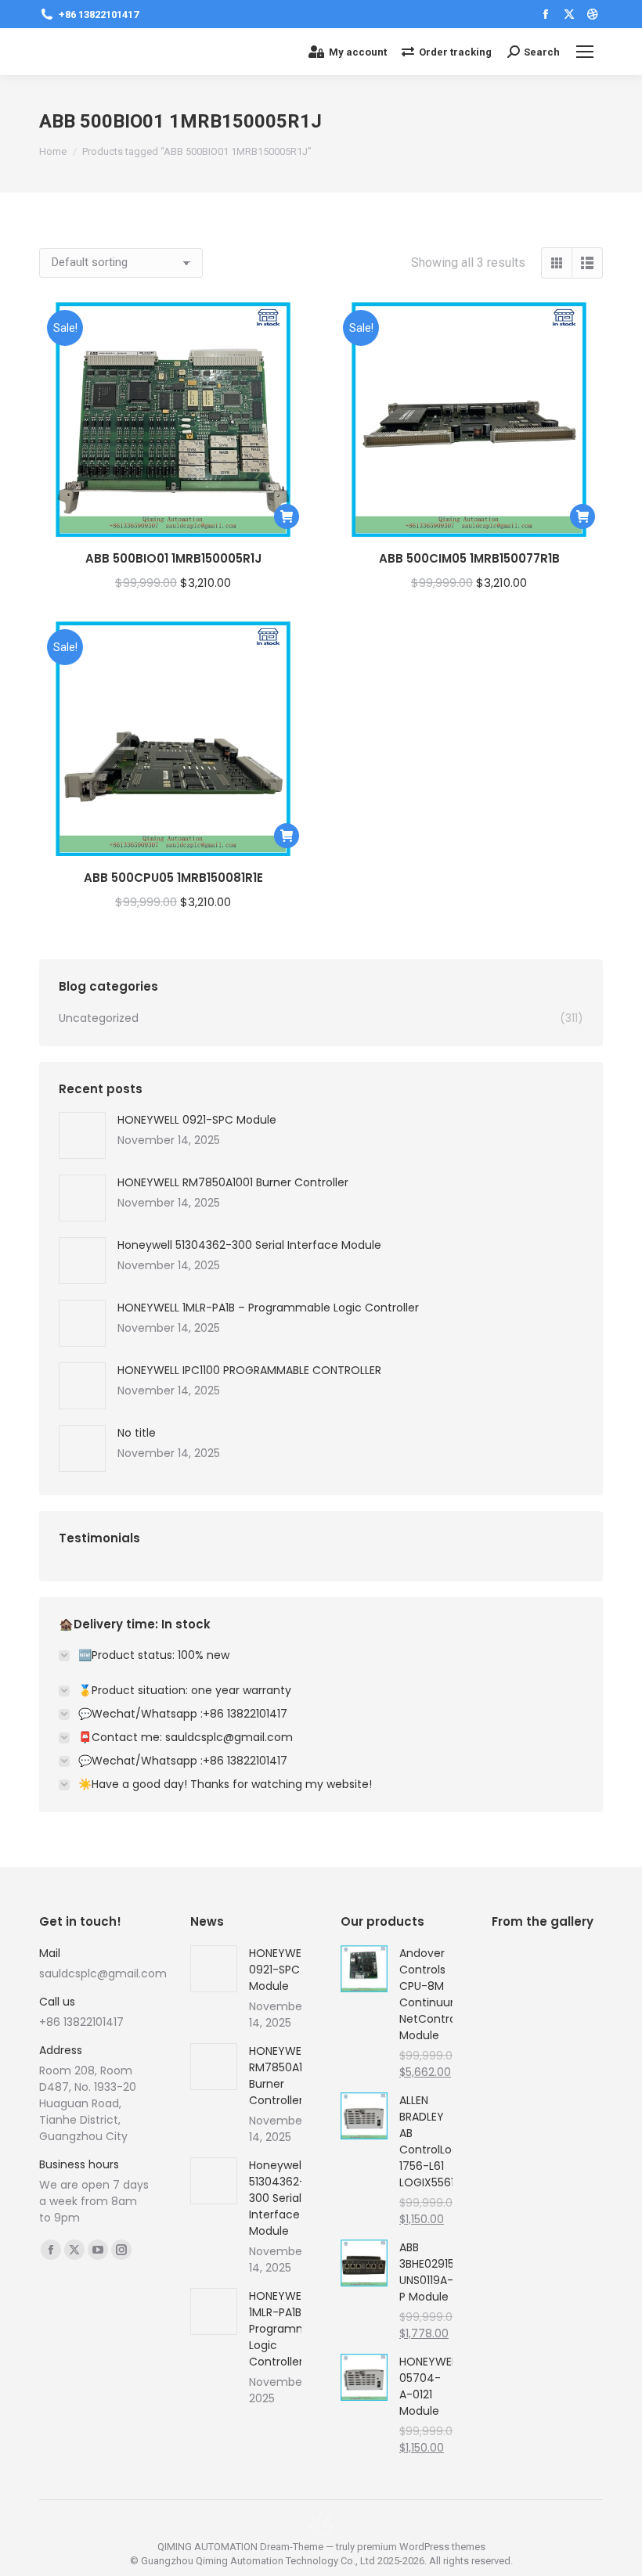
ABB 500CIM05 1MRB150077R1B (469, 558)
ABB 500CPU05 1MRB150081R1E (173, 878)
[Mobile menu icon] (585, 52)
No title (137, 1433)
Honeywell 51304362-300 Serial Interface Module (249, 1245)
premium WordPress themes (421, 2547)
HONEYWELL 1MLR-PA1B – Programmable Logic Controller (268, 1308)
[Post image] (82, 1135)
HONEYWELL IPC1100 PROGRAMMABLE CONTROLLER (249, 1370)
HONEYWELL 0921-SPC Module (197, 1120)
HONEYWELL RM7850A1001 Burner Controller (233, 1182)
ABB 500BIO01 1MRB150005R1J (173, 558)
